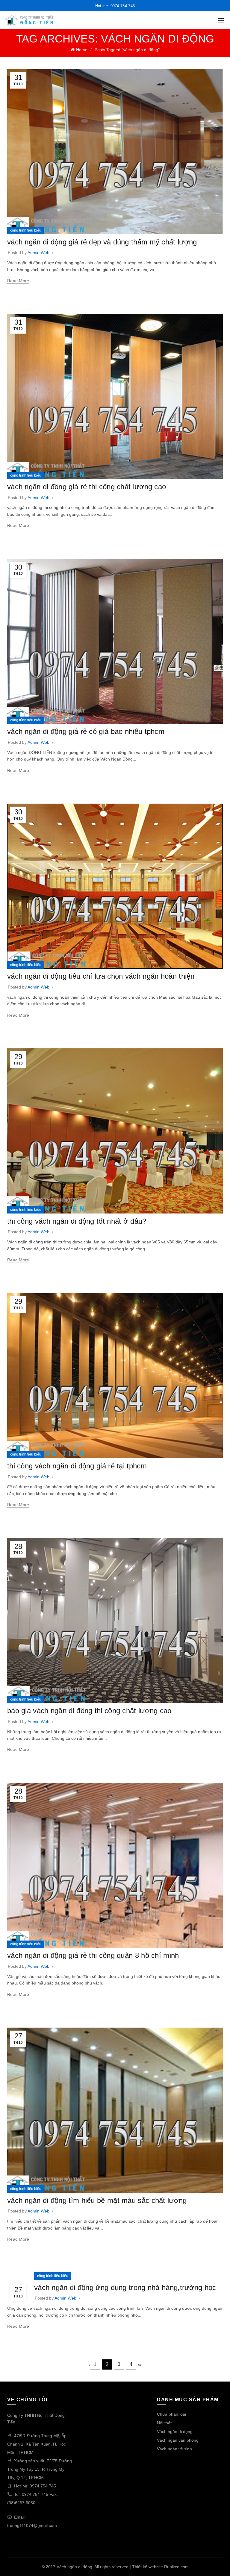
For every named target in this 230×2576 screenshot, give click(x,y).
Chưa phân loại (171, 2414)
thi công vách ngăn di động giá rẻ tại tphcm (77, 1466)
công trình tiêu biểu (26, 230)
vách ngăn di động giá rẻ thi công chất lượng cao (87, 487)
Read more (18, 281)
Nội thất (164, 2423)
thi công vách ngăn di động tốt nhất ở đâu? (77, 1221)
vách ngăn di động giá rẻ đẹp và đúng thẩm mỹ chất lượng (102, 242)
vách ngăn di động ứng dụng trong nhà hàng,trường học (125, 2287)
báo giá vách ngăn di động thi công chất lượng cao (89, 1711)
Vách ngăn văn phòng (178, 2440)
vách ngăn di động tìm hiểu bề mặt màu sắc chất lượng (97, 2200)
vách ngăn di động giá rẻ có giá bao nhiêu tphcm (86, 731)
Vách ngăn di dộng (175, 2431)
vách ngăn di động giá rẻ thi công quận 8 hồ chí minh (93, 1955)
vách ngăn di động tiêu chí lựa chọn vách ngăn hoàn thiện (101, 976)
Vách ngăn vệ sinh (174, 2449)
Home (82, 50)
